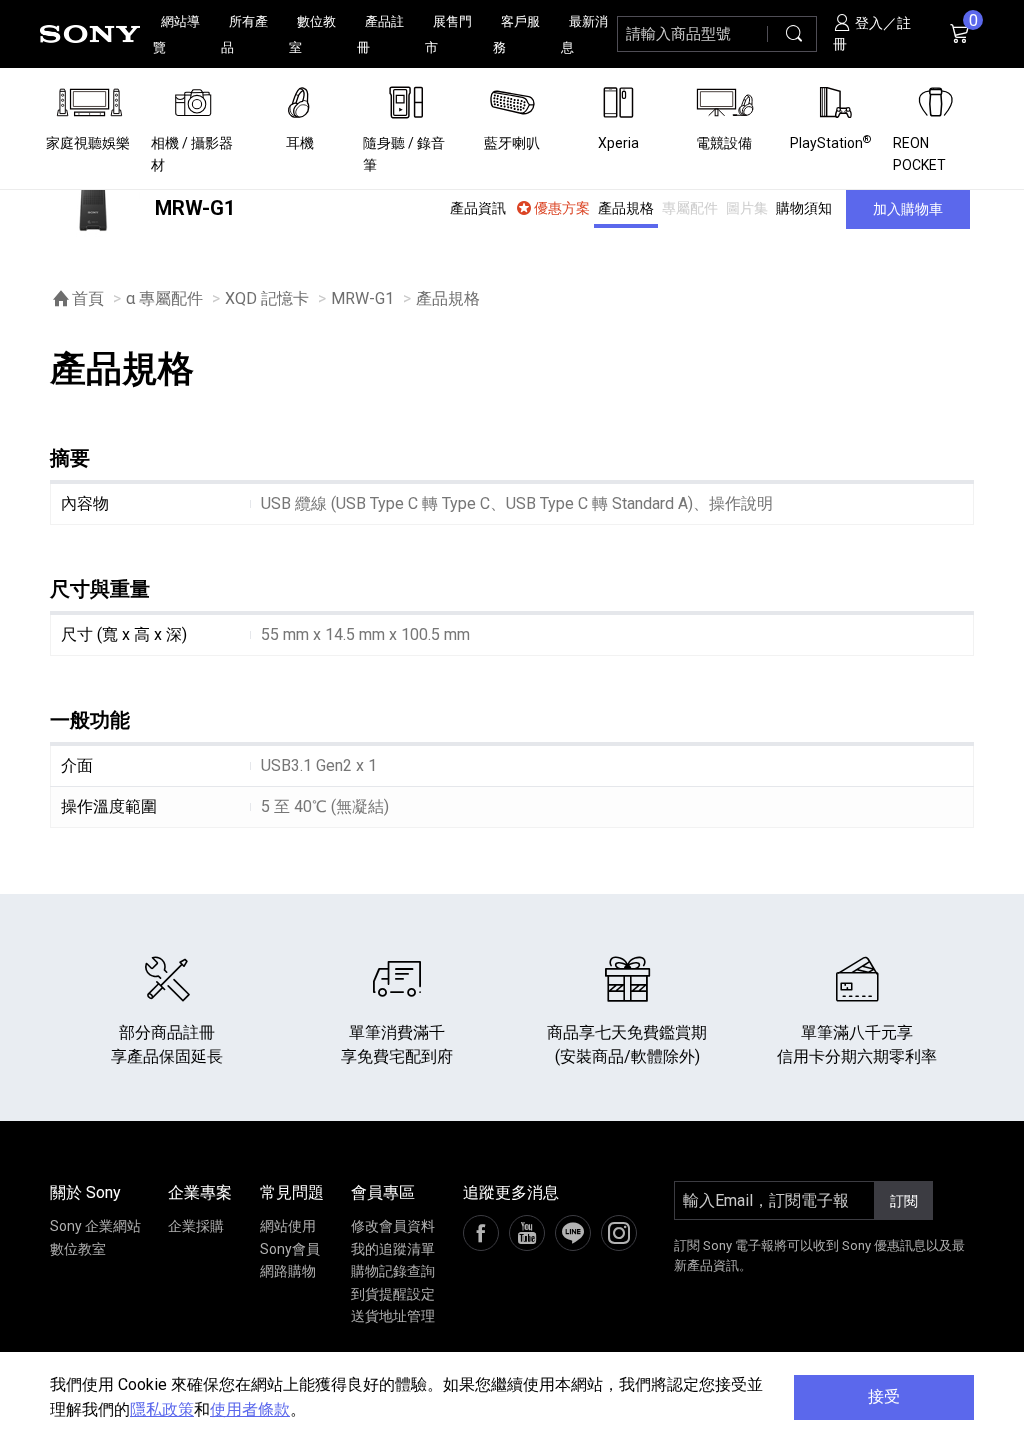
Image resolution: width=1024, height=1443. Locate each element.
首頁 (88, 298)
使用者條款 (250, 1409)
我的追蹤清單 (393, 1249)
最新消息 (584, 34)
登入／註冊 (872, 33)
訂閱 (904, 1201)
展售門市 (448, 34)
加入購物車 (908, 209)
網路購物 (288, 1271)
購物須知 (804, 208)
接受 (884, 1396)
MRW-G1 (362, 298)
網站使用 (288, 1226)
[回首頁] (90, 34)
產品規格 (626, 208)
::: (25, 33)
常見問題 (292, 1192)
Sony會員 (290, 1249)
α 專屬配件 (164, 298)
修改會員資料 (393, 1226)
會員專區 (383, 1192)
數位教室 (312, 34)
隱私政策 (162, 1409)
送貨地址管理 (393, 1316)
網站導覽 (176, 34)
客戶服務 (516, 34)
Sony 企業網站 (95, 1226)
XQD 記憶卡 (267, 298)
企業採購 (196, 1226)
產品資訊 (478, 208)
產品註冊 (380, 34)
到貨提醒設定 (393, 1294)
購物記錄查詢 (393, 1271)
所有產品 (244, 34)
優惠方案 (562, 208)
